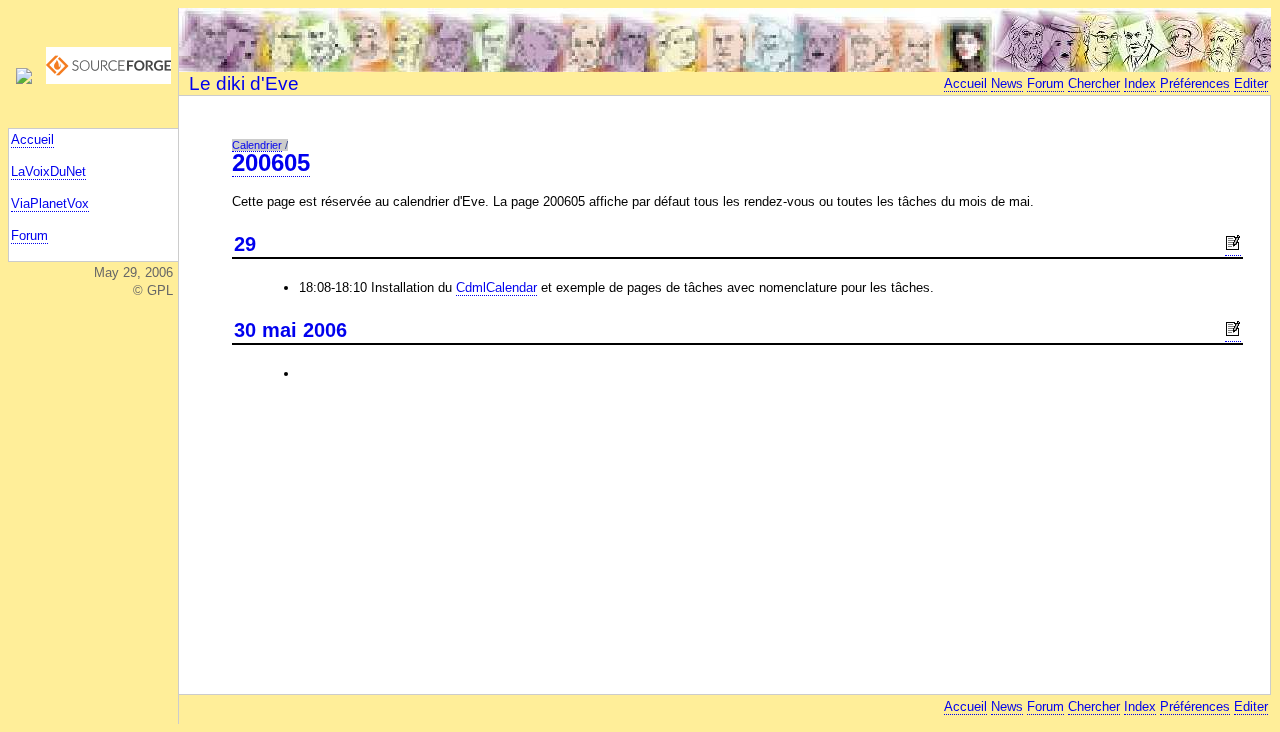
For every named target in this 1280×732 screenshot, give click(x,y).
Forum (29, 235)
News (1007, 83)
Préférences (1195, 83)
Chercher (1094, 83)
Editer (1251, 83)
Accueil (32, 139)
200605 (271, 162)
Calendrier (257, 145)
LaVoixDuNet (48, 171)
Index (1140, 83)
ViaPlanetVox (50, 203)
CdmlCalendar (496, 287)
